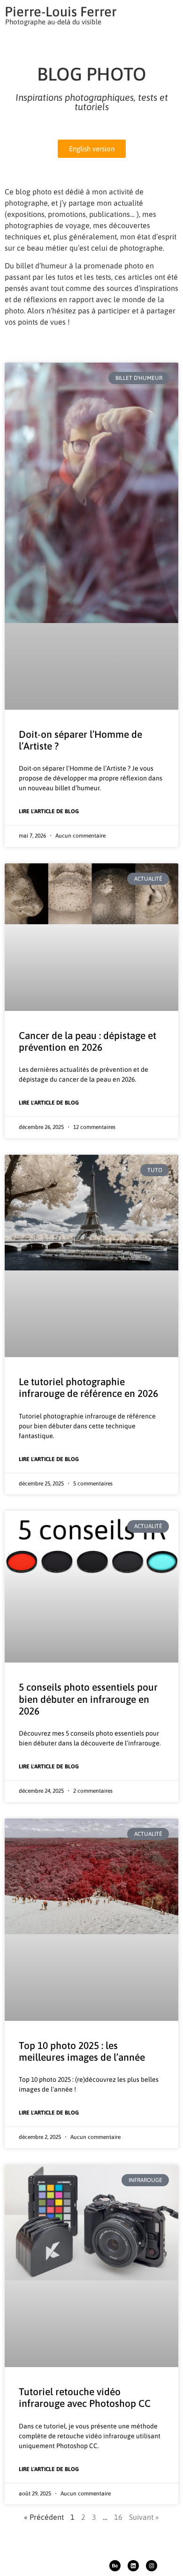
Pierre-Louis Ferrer (61, 11)
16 (118, 2517)
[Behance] (115, 2566)
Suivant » (144, 2517)
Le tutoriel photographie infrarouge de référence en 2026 (88, 1387)
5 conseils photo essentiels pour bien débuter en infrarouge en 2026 (88, 1699)
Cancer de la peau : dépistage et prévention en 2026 (88, 1041)
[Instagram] (152, 2566)
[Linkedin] (133, 2566)
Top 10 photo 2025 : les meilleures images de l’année (82, 2051)
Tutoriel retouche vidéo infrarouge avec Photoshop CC (85, 2397)
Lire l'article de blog (49, 811)
